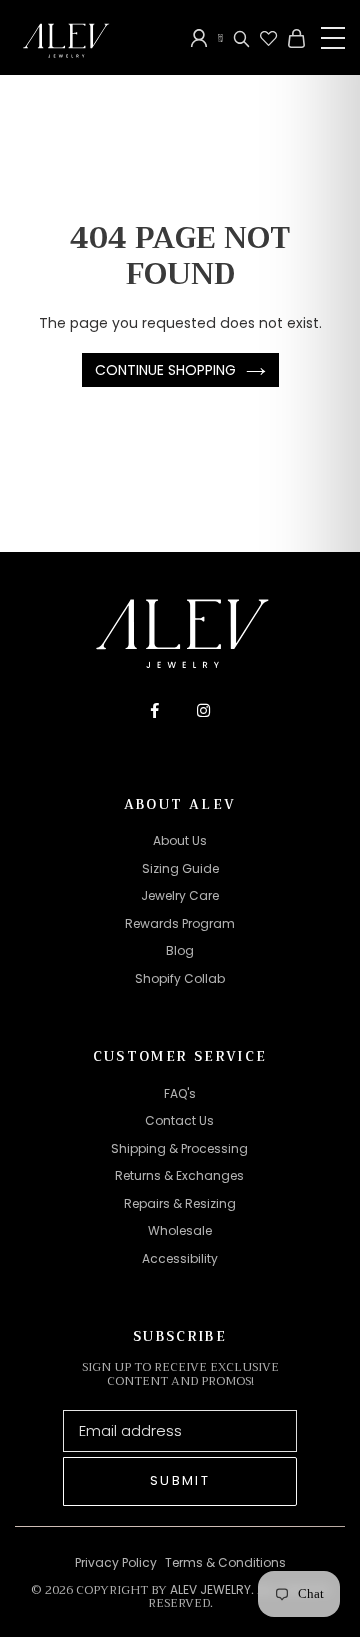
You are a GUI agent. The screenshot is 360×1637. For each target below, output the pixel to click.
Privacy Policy (116, 1562)
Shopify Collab (180, 978)
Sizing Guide (180, 868)
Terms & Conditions (225, 1562)
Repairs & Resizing (180, 1203)
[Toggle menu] (333, 38)
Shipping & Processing (179, 1148)
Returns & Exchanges (179, 1175)
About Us (180, 840)
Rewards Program (180, 923)
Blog (180, 950)
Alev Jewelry (210, 1589)
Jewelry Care (180, 895)
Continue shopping (165, 370)
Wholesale (180, 1230)
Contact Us (179, 1120)
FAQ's (180, 1093)
